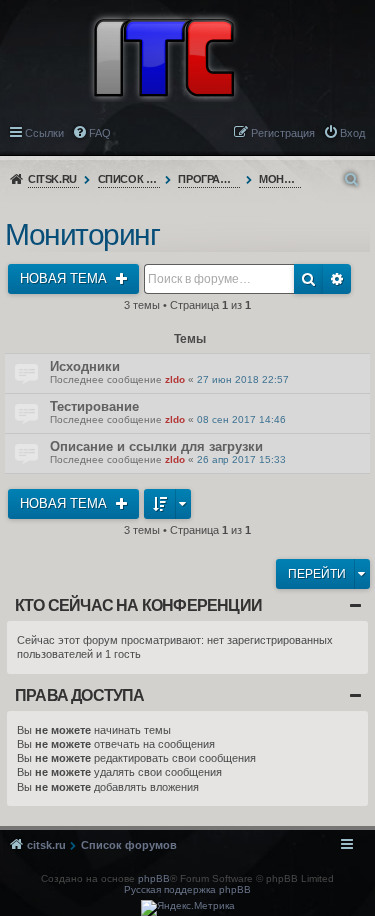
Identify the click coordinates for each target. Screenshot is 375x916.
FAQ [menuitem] (100, 133)
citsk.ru (52, 179)
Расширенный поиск (337, 279)
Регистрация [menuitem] (283, 133)
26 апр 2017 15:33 (241, 459)
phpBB (154, 878)
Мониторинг (280, 179)
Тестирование (94, 406)
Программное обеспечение (209, 179)
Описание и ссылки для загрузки (156, 446)
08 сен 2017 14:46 (241, 419)
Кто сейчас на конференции (138, 605)
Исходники (85, 366)
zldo (175, 379)
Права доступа (80, 695)
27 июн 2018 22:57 (243, 379)
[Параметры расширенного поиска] (353, 179)
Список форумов (129, 179)
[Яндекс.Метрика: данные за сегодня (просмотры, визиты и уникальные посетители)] (188, 908)
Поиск (308, 279)
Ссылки (44, 133)
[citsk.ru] (164, 56)
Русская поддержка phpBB (187, 889)
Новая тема (65, 278)
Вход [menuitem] (352, 133)
